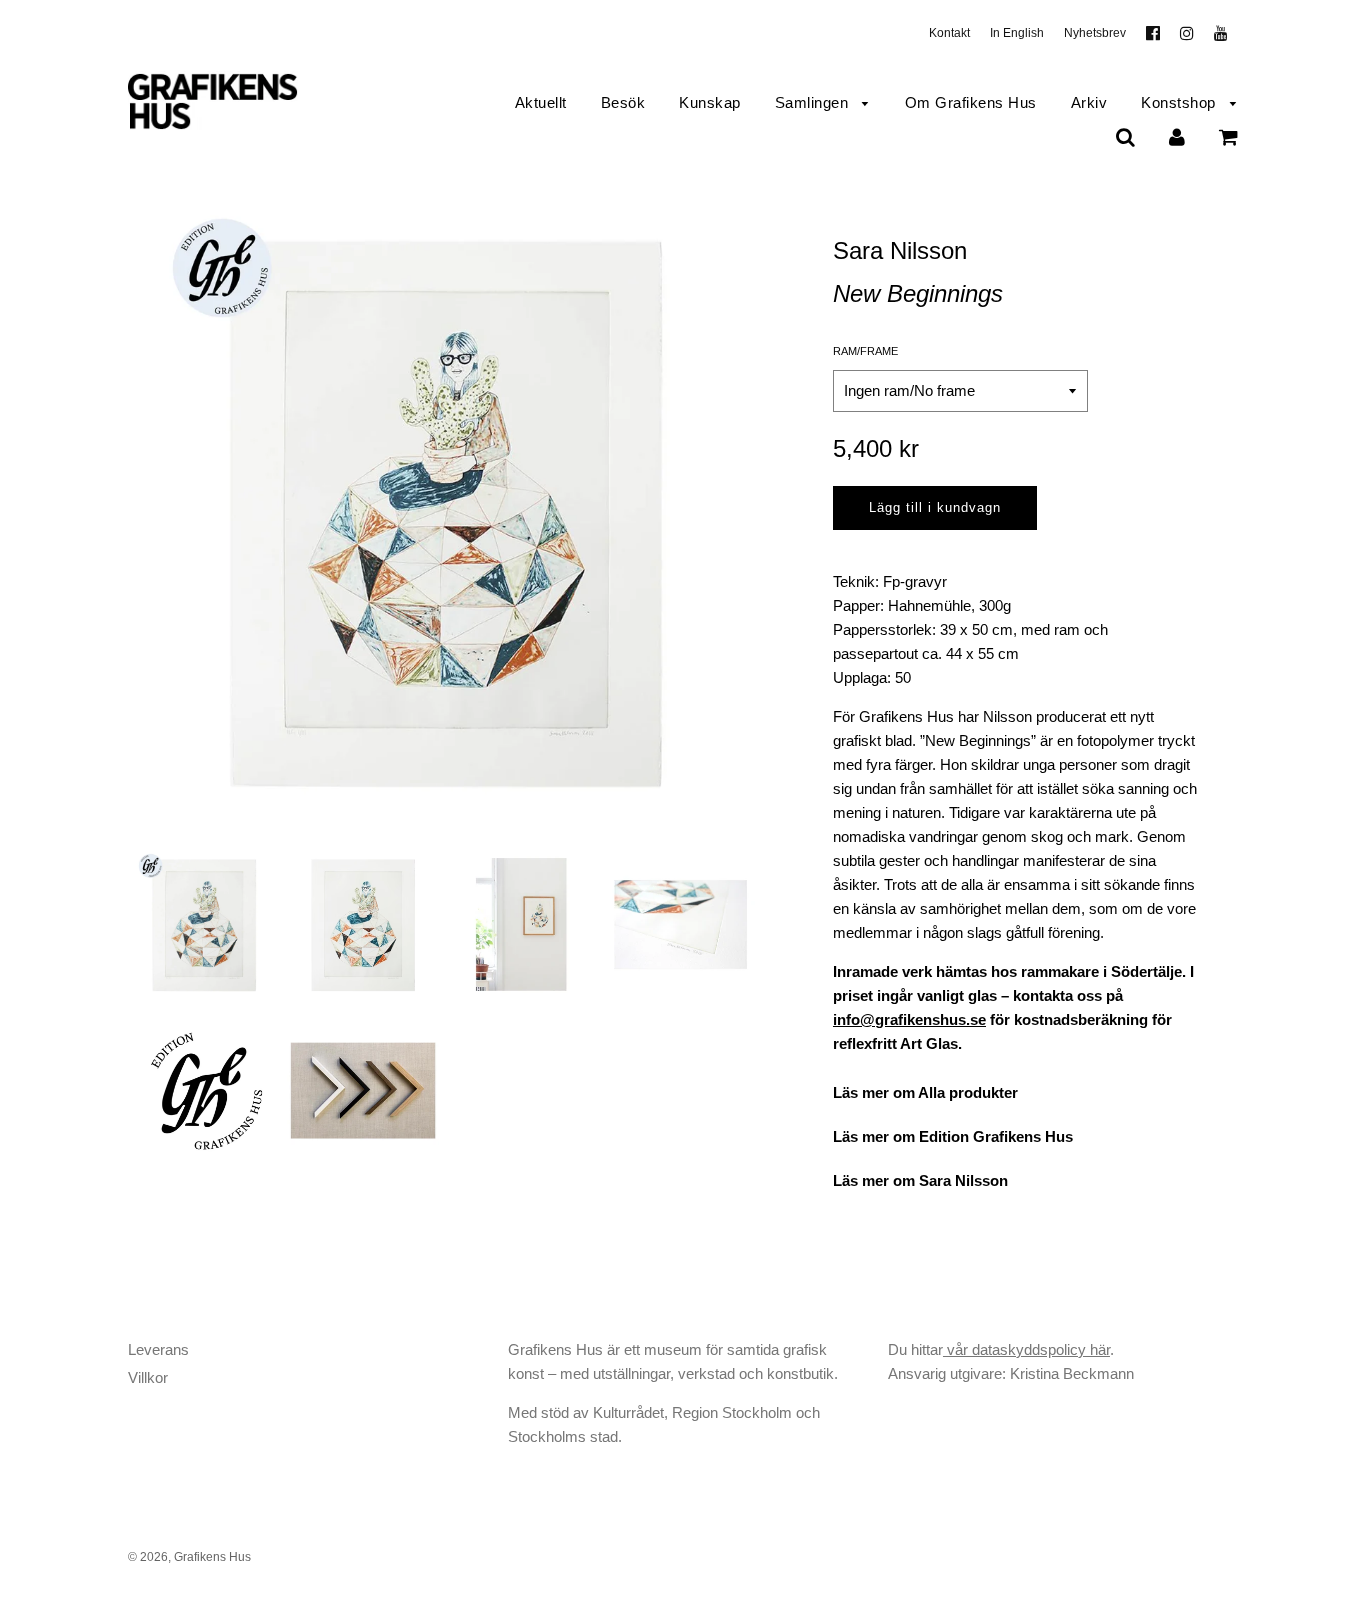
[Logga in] (1177, 136)
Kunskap (710, 102)
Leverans (158, 1349)
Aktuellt (541, 102)
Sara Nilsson (900, 250)
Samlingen (814, 102)
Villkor (148, 1377)
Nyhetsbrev (1095, 33)
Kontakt (949, 33)
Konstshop (1180, 102)
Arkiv (1089, 102)
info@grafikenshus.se (909, 1019)
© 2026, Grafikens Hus (189, 1557)
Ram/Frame (865, 351)
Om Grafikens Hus (971, 102)
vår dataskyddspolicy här (1026, 1349)
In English (1017, 33)
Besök (623, 102)
